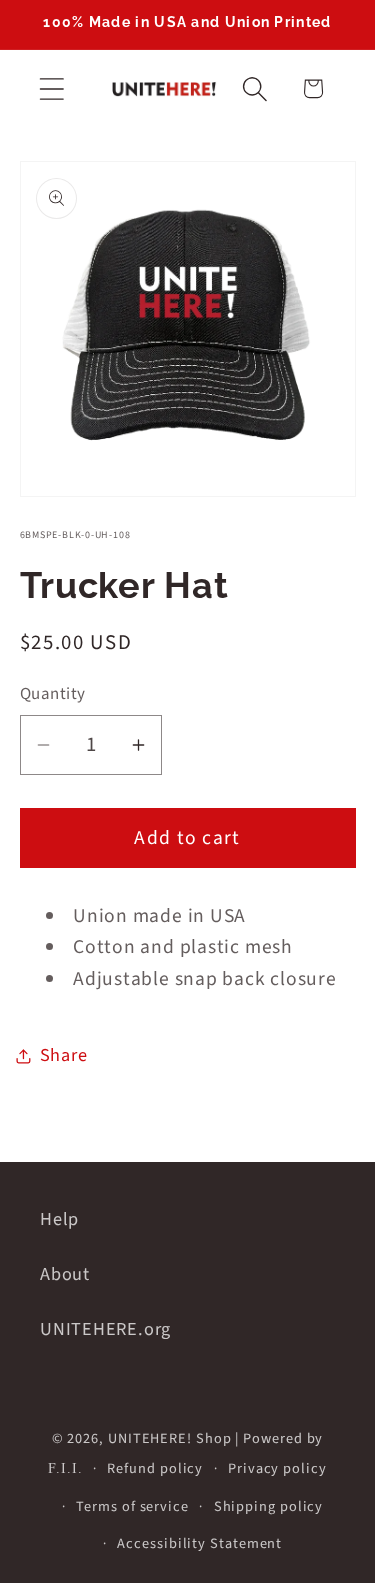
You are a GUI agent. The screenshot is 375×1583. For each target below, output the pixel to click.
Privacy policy (277, 1468)
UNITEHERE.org (105, 1329)
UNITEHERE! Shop (170, 1438)
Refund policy (155, 1468)
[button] (51, 88)
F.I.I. (65, 1468)
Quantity (53, 694)
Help (59, 1219)
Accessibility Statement (199, 1543)
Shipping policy (269, 1506)
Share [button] (64, 1055)
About (65, 1274)
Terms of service (132, 1506)
